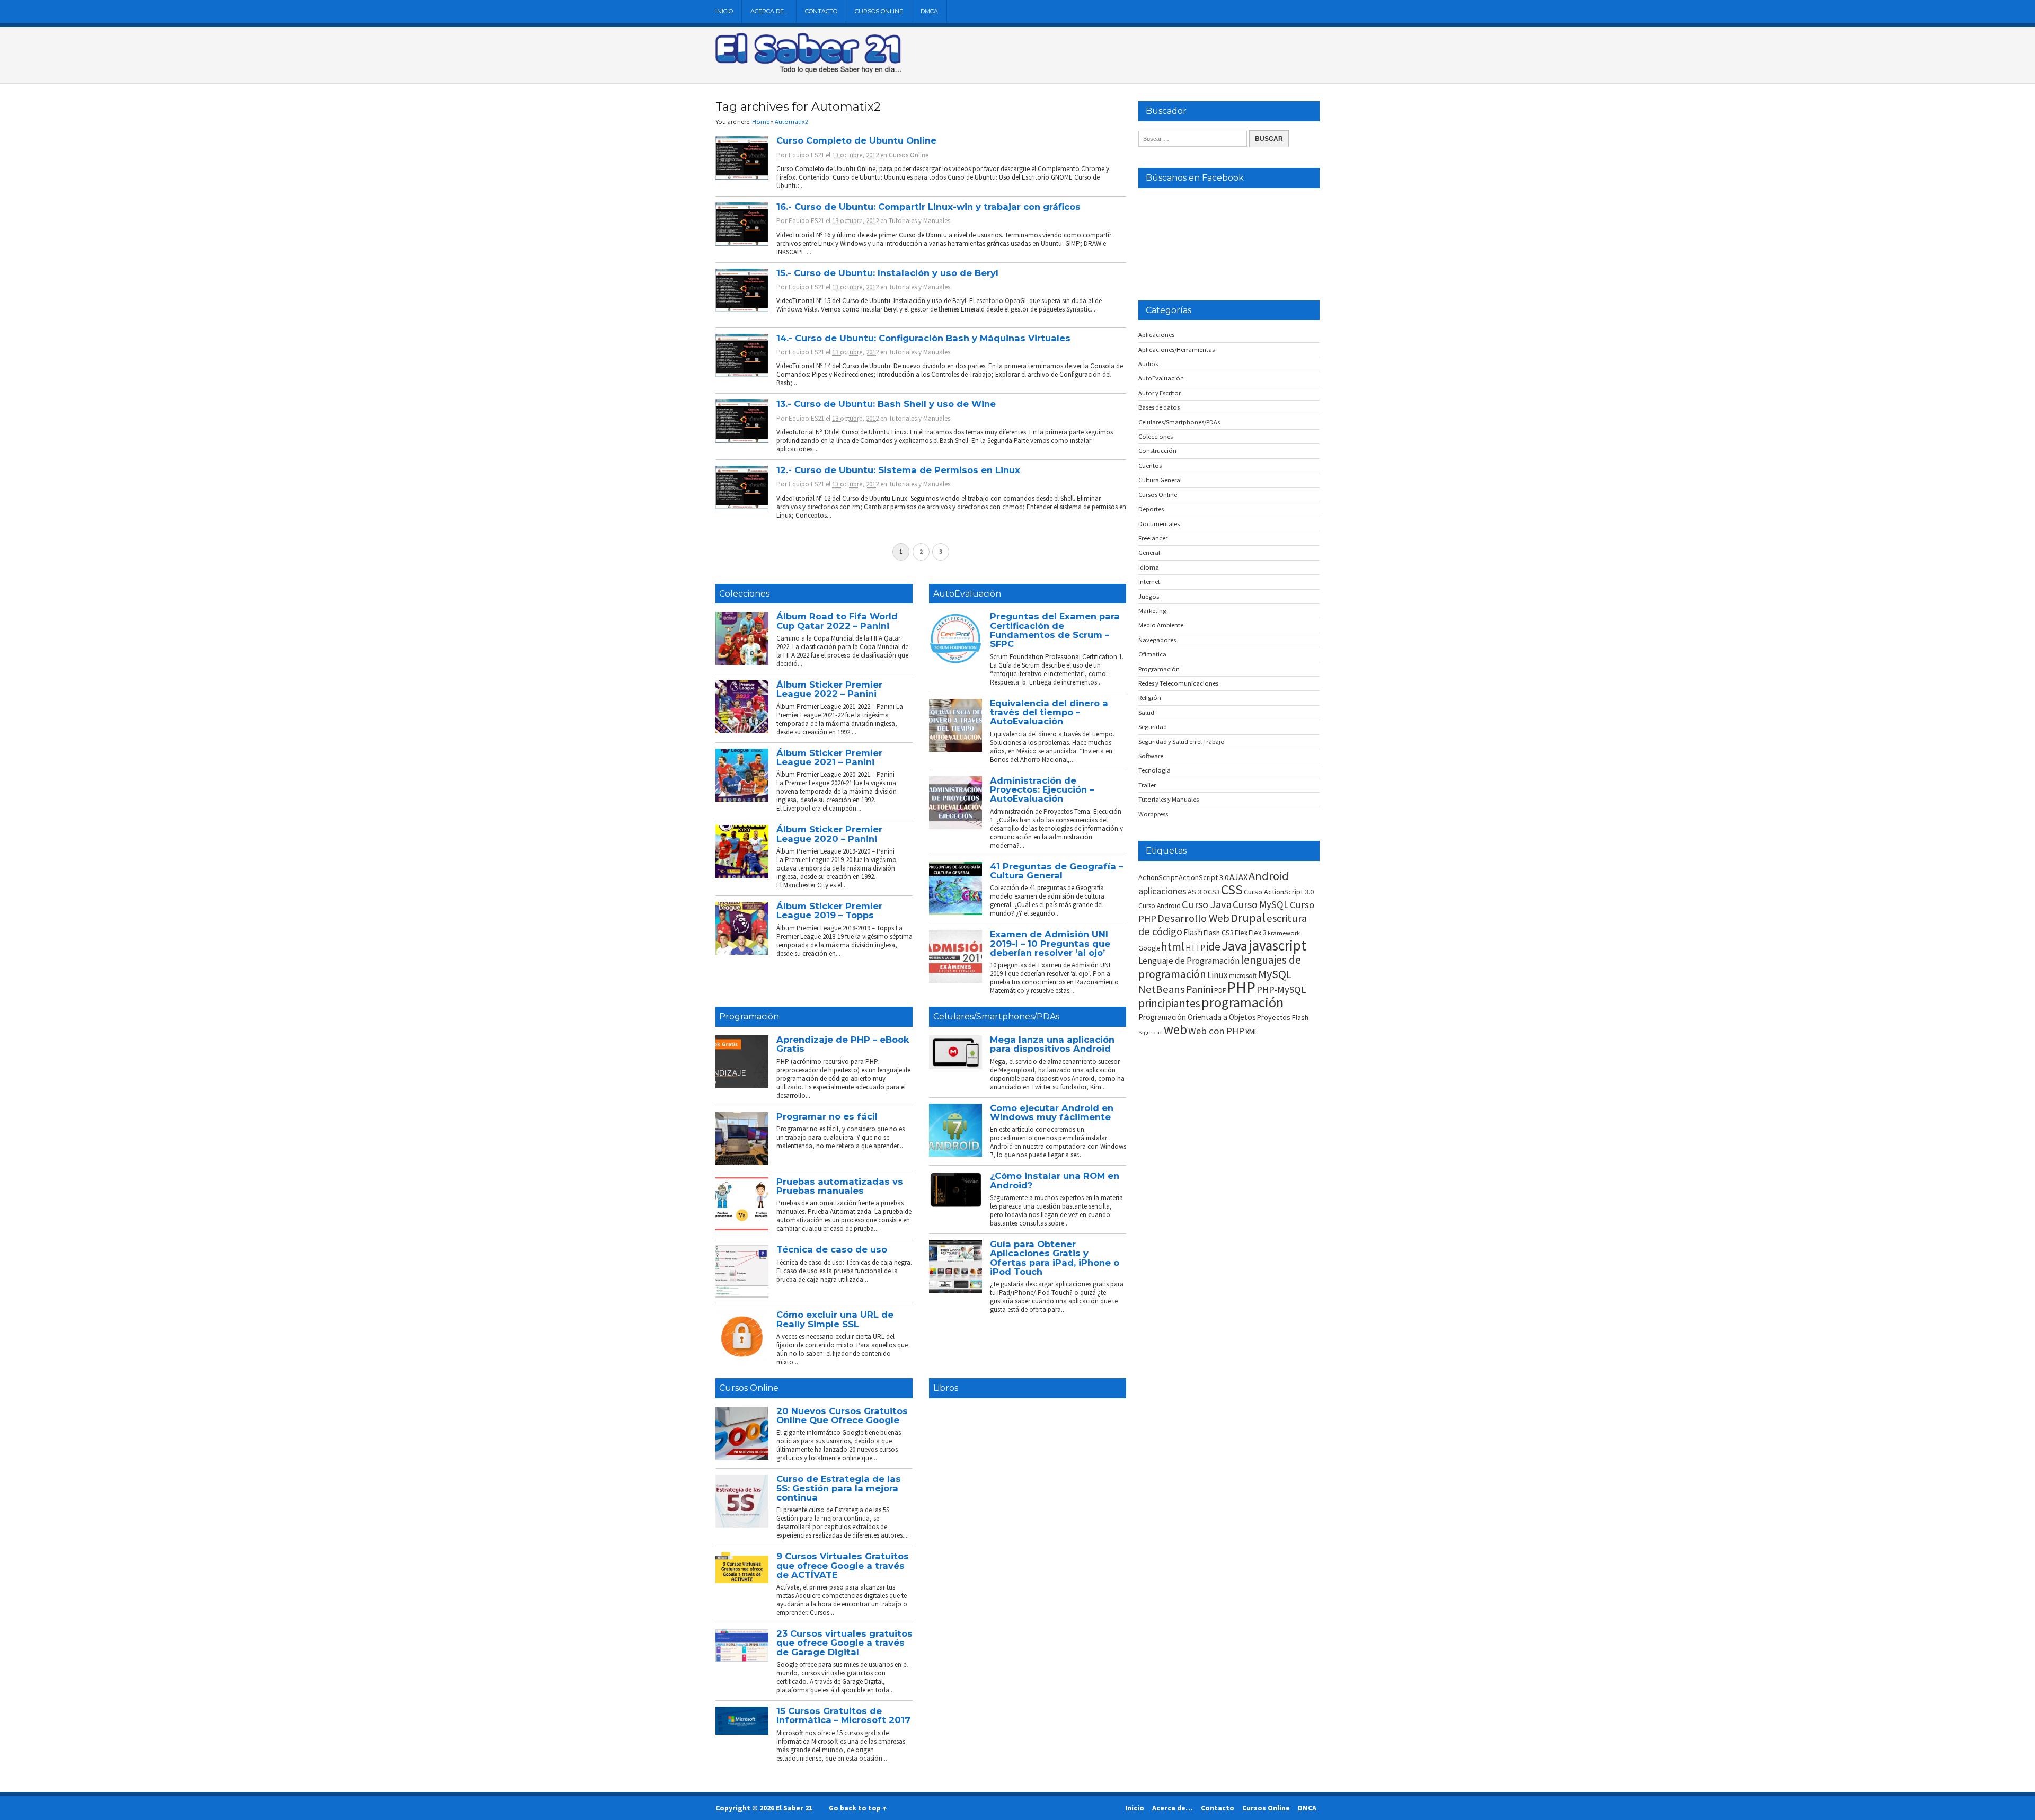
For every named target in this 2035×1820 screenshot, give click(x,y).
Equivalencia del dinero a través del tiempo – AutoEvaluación (1049, 712)
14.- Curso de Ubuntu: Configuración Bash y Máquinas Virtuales (923, 338)
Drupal (1248, 918)
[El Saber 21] (808, 71)
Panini (1200, 989)
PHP (1241, 987)
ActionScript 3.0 (1204, 877)
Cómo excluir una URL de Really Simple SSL (835, 1319)
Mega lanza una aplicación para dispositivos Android (1052, 1044)
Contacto (821, 11)
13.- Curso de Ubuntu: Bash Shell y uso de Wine (886, 404)
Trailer (1147, 785)
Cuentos (1150, 465)
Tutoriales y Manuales (919, 221)
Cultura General (1160, 480)
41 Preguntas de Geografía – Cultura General (1056, 871)
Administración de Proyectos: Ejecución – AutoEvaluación (1042, 790)
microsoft (1243, 976)
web (1175, 1029)
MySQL (1275, 974)
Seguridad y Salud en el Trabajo (1182, 742)
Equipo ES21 (806, 155)
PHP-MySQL (1281, 989)
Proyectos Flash (1283, 1017)
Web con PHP (1216, 1031)
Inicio (724, 11)
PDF (1220, 991)
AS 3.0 (1197, 892)
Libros (946, 1388)
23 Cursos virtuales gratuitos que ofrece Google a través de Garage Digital (844, 1643)
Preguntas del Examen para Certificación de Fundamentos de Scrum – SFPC (1055, 630)
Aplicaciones (1156, 335)
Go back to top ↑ (858, 1808)
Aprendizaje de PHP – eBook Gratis (843, 1044)
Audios (1148, 364)
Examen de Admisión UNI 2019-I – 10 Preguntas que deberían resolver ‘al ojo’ (1050, 943)
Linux (1218, 975)
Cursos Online (879, 11)
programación (1242, 1002)
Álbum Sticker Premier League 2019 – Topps (829, 911)
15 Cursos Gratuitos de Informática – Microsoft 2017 (843, 1715)
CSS (1232, 890)
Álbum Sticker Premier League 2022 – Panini (829, 689)
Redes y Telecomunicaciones (1178, 683)
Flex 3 (1258, 933)
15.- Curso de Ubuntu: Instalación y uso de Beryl (887, 273)
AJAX (1238, 877)
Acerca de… (769, 11)
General (1149, 552)
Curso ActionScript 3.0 (1279, 892)
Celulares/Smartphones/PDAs (996, 1016)
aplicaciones (1162, 891)
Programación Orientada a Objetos (1197, 1017)
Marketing (1152, 611)
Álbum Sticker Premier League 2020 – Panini (829, 834)
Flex (1241, 933)
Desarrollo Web (1193, 918)
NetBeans (1162, 989)
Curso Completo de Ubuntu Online (856, 140)
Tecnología (1154, 770)
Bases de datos (1159, 407)
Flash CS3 (1219, 933)
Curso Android (1160, 906)
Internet (1149, 581)
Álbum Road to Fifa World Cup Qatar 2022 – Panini (837, 621)
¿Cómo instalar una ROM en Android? (1055, 1180)
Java (1235, 946)
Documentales (1159, 524)
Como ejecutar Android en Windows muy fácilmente (1052, 1112)
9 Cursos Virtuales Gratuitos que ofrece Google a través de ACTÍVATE (843, 1565)
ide (1213, 947)
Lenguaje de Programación (1189, 961)
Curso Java (1207, 904)
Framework (1284, 933)
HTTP (1195, 948)
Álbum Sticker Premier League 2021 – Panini (829, 757)
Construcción (1157, 451)
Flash (1193, 932)
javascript (1277, 945)
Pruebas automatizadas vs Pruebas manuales (840, 1186)
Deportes (1151, 509)
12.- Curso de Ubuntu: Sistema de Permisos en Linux (898, 470)
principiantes (1169, 1003)
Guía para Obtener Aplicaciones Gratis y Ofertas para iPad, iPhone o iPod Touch (1055, 1258)
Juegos (1149, 596)
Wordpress (1153, 814)
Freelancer (1153, 538)
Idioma (1149, 567)
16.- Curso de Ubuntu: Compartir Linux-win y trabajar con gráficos (928, 207)
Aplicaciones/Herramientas (1176, 349)
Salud (1146, 712)
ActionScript (1158, 877)
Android (1269, 876)
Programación (749, 1016)
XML (1252, 1032)
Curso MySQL (1261, 904)
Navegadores (1157, 640)
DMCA (929, 11)
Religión (1150, 698)
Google (1149, 948)
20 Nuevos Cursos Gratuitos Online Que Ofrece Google (842, 1415)
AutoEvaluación (967, 594)
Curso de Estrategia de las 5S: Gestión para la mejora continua (839, 1488)
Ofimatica (1152, 654)
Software (1151, 756)
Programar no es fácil (827, 1116)
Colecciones (744, 594)
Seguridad (1153, 727)
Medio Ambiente (1161, 625)
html (1173, 947)
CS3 (1214, 892)
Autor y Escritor (1160, 393)
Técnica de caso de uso (832, 1249)
